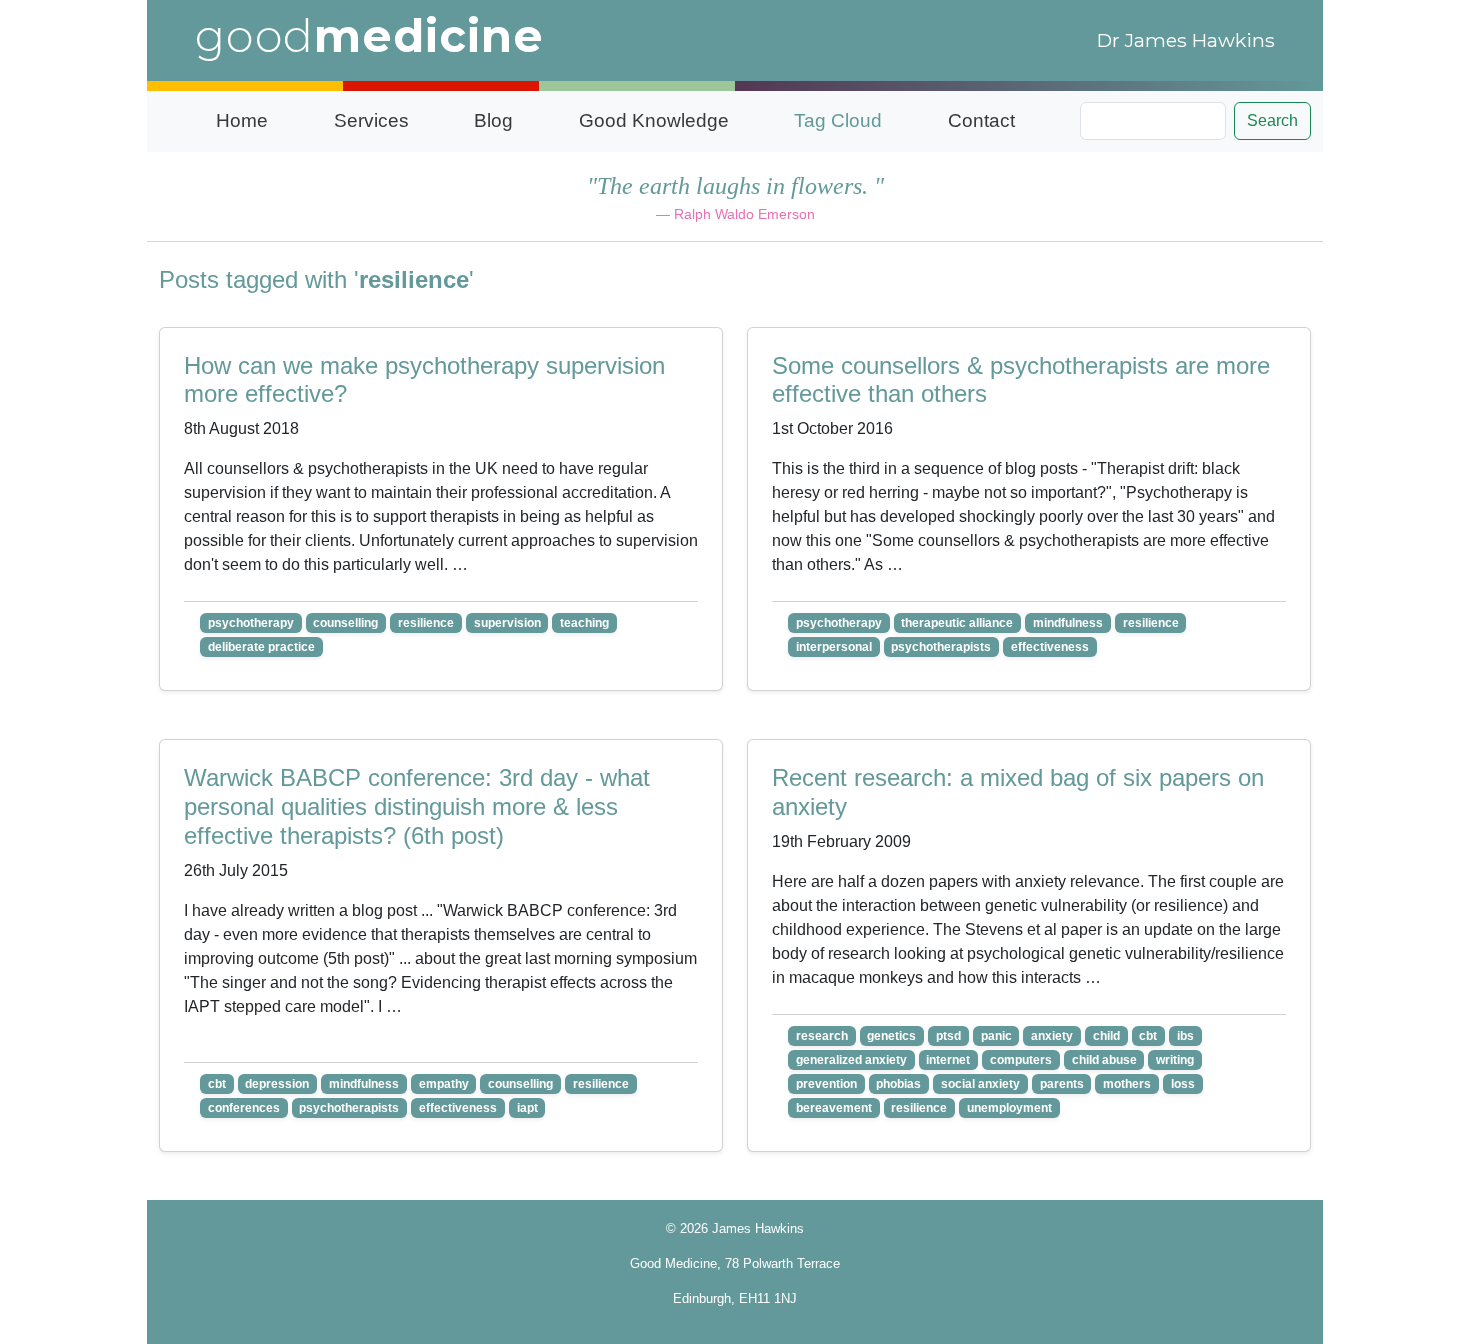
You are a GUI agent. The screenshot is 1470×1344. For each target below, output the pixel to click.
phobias (898, 1084)
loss (1183, 1084)
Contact (981, 120)
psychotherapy (251, 623)
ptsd (948, 1036)
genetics (891, 1036)
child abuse (1104, 1060)
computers (1021, 1060)
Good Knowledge (654, 120)
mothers (1127, 1084)
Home (242, 120)
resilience (426, 623)
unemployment (1009, 1108)
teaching (584, 623)
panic (996, 1036)
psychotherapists (941, 647)
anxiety (1052, 1036)
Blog (493, 120)
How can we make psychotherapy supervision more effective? (424, 380)
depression (277, 1084)
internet (948, 1060)
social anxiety (980, 1084)
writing (1175, 1060)
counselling (345, 623)
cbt (217, 1084)
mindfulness (1068, 623)
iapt (527, 1108)
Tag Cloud (838, 120)
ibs (1185, 1036)
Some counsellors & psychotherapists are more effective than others (1021, 380)
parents (1062, 1084)
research (822, 1036)
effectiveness (1050, 647)
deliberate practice (261, 647)
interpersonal (834, 647)
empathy (444, 1084)
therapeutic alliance (957, 623)
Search (1272, 120)
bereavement (834, 1108)
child (1106, 1036)
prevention (826, 1084)
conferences (244, 1108)
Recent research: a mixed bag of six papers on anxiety (1018, 792)
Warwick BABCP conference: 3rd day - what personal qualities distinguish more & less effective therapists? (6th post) (417, 806)
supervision (507, 623)
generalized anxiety (851, 1060)
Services (371, 120)
